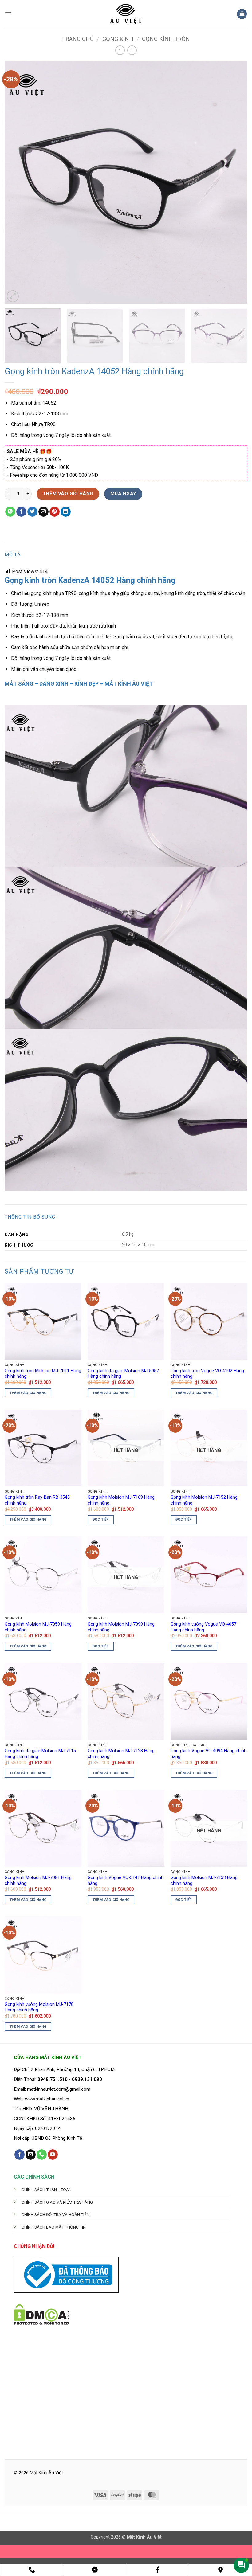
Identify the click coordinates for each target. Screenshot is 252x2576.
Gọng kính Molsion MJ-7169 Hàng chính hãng (121, 1500)
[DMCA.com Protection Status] (41, 2314)
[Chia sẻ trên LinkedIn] (66, 512)
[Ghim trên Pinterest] (55, 512)
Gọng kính (118, 39)
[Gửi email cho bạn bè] (43, 512)
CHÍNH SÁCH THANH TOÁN (47, 2190)
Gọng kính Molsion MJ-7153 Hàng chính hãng (204, 1881)
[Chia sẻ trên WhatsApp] (10, 512)
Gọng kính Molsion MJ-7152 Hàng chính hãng (204, 1500)
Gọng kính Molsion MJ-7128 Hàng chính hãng (121, 1754)
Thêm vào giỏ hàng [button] (28, 1393)
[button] (8, 14)
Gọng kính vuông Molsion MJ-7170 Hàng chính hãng (39, 2007)
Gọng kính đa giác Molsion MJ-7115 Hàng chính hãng (40, 1754)
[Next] (235, 182)
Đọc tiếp (101, 1519)
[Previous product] (132, 50)
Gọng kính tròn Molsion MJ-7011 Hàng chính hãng (43, 1374)
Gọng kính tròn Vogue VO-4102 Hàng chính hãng (207, 1374)
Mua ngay (123, 494)
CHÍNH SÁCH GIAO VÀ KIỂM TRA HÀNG (57, 2202)
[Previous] (17, 182)
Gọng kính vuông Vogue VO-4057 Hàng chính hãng (203, 1627)
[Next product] (120, 50)
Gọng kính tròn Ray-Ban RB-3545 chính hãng (37, 1500)
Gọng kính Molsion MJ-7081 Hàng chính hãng (38, 1881)
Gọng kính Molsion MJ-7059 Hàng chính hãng (38, 1627)
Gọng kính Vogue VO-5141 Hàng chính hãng (126, 1881)
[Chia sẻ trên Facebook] (21, 512)
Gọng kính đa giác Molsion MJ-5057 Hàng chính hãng (123, 1374)
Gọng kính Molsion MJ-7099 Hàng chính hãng (121, 1627)
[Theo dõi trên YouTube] (53, 2155)
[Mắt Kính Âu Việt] (126, 14)
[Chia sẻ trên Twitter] (32, 512)
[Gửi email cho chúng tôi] (31, 2155)
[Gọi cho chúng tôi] (42, 2155)
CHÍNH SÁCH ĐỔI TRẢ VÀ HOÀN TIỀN (55, 2214)
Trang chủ (78, 39)
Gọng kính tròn (166, 39)
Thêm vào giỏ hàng (68, 494)
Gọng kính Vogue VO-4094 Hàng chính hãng (209, 1754)
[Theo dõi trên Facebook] (20, 2155)
